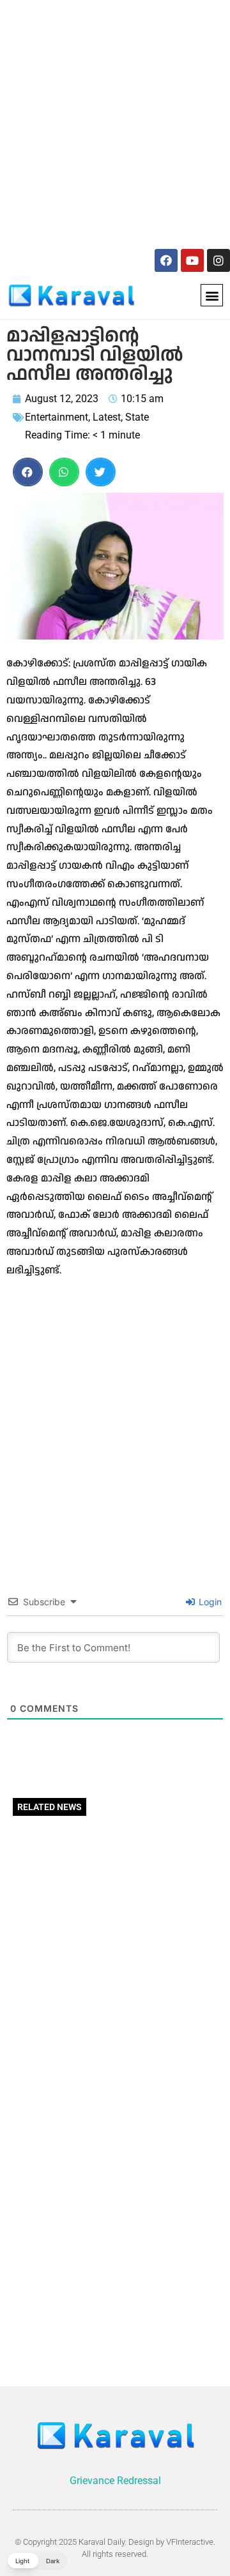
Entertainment (57, 417)
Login (209, 1602)
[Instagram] (218, 260)
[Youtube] (192, 260)
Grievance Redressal (115, 2481)
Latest (107, 417)
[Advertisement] (115, 122)
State (137, 417)
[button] (212, 295)
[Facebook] (166, 260)
